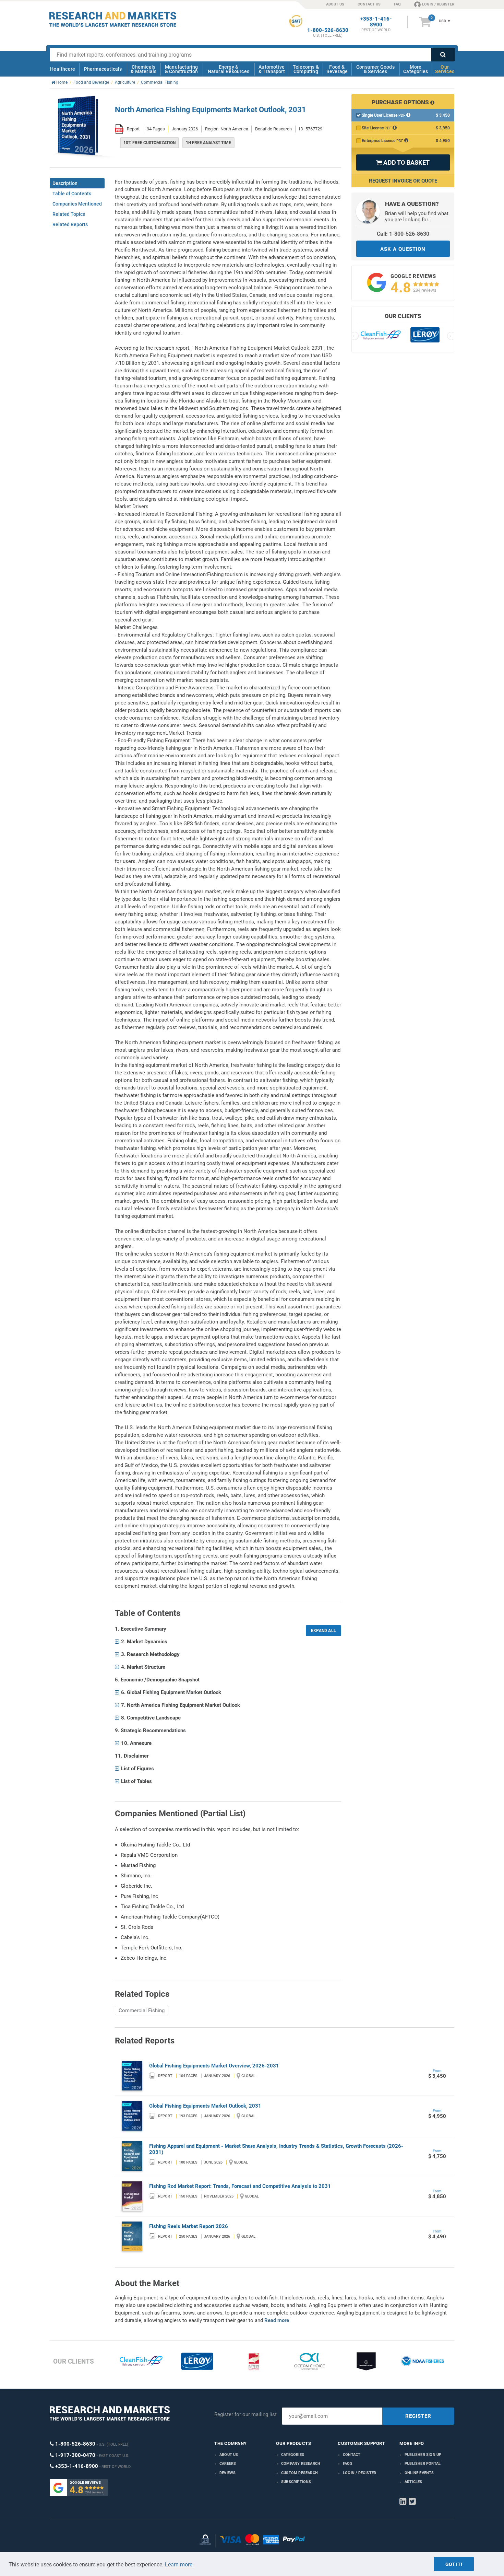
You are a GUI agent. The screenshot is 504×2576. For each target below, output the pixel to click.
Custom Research (299, 2473)
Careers (228, 2464)
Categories (293, 2455)
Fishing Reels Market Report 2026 (189, 2226)
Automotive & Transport (272, 69)
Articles (413, 2482)
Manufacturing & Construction (182, 69)
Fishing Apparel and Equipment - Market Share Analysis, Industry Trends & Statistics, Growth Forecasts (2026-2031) (276, 2149)
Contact (352, 2455)
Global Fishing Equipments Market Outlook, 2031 (205, 2106)
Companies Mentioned (77, 204)
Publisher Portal (423, 2464)
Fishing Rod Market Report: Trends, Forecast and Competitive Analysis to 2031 (240, 2186)
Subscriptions (296, 2482)
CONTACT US (369, 4)
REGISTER (418, 2416)
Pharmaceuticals (103, 69)
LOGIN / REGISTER (438, 4)
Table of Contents (72, 194)
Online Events (419, 2473)
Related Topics (69, 214)
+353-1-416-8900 (376, 22)
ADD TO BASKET (403, 162)
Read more (277, 2320)
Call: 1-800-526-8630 (403, 234)
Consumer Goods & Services (375, 69)
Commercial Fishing (142, 2010)
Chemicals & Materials (143, 69)
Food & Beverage (337, 69)
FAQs (348, 2464)
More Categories (416, 69)
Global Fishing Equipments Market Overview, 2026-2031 (214, 2066)
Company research (301, 2464)
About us (229, 2455)
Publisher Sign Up (423, 2455)
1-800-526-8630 (328, 30)
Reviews (227, 2473)
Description (65, 183)
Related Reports (70, 224)
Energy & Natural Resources (229, 69)
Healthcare (63, 69)
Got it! (454, 2564)
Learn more (179, 2565)
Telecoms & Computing (306, 69)
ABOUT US (335, 4)
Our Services (445, 69)
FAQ (397, 4)
